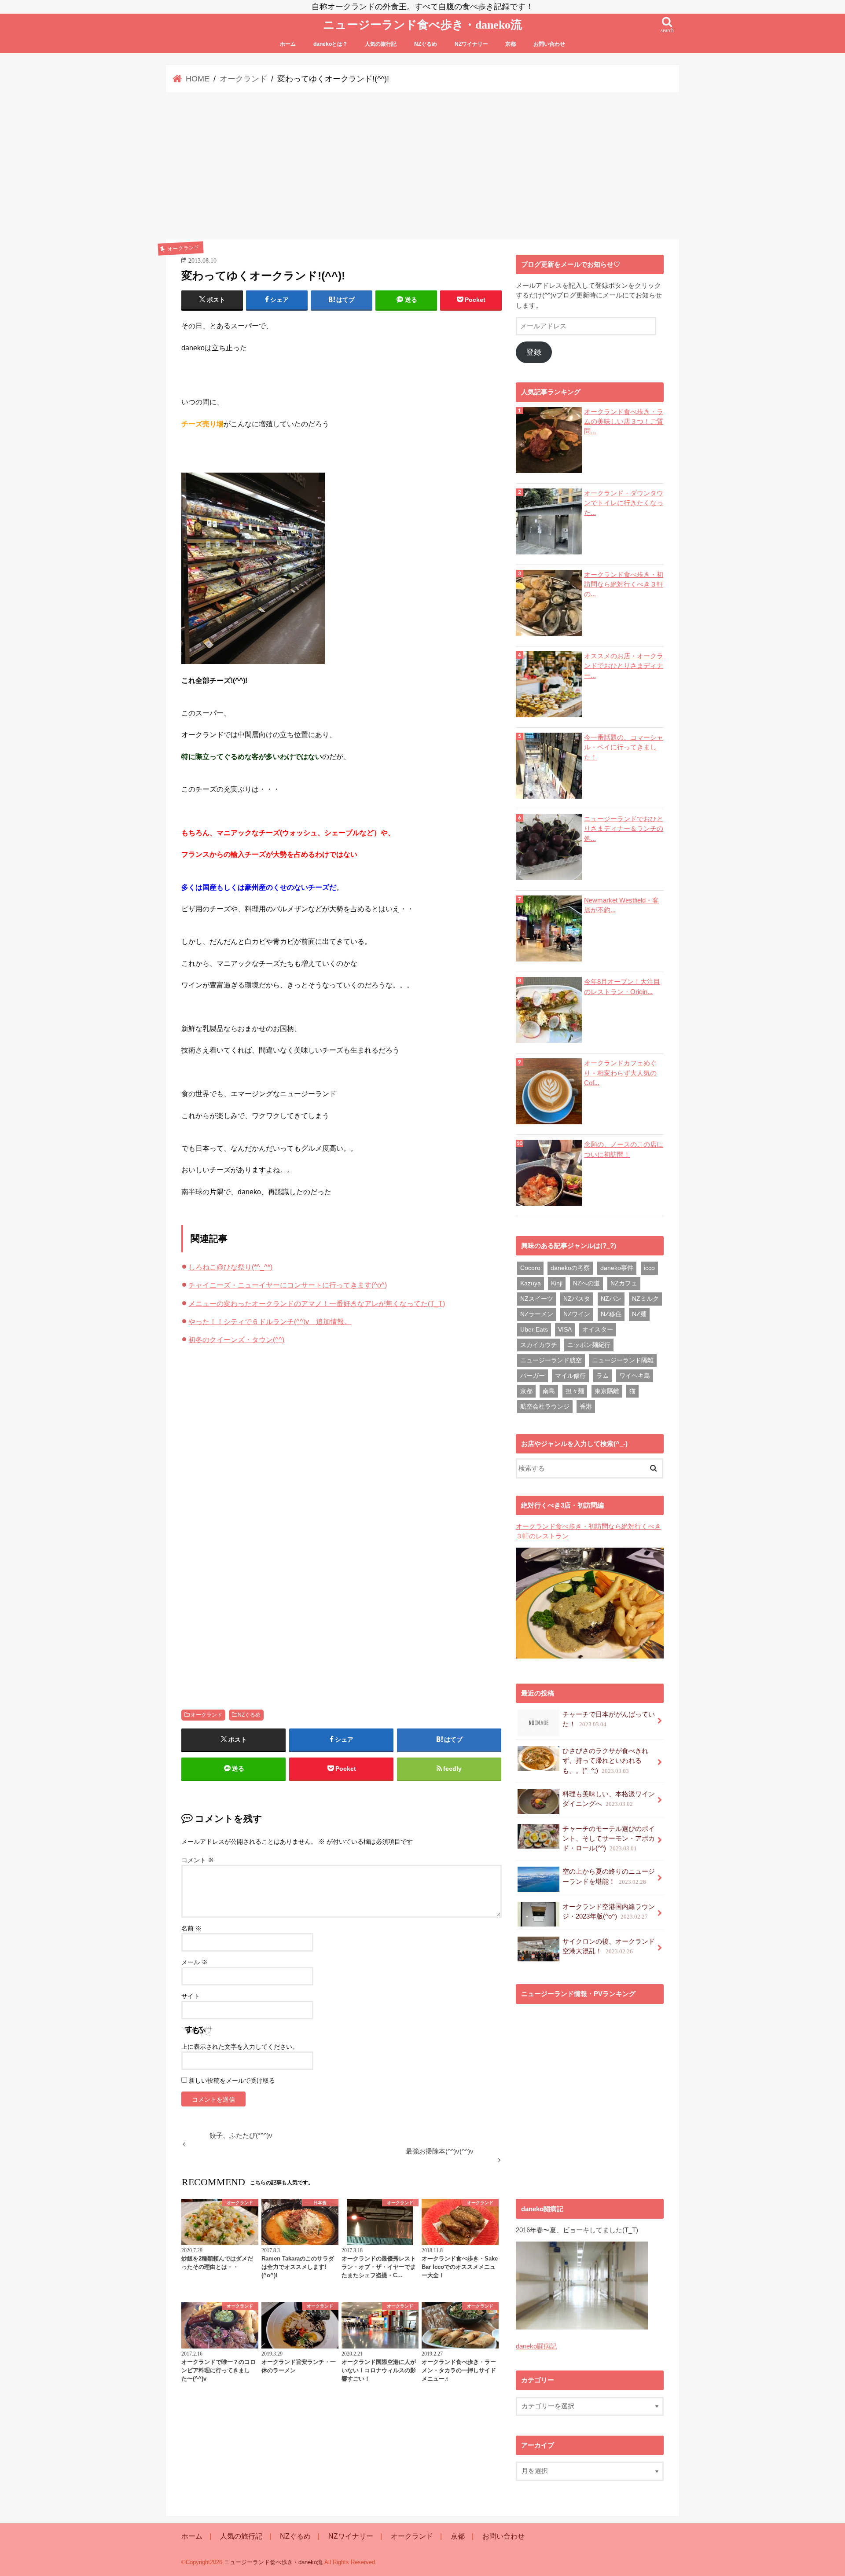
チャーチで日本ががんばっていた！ (609, 1719)
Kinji (557, 1283)
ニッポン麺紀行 (589, 1345)
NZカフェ (624, 1283)
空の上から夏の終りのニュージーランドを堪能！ (609, 1876)
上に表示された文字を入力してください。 (240, 2047)
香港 (586, 1406)
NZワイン (577, 1314)
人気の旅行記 (381, 44)
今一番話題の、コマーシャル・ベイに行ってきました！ (624, 747)
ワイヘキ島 (635, 1376)
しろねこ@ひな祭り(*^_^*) (230, 1267)
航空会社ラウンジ (545, 1406)
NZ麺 (639, 1314)
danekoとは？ (331, 44)
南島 (549, 1391)
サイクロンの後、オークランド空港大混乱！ (609, 1946)
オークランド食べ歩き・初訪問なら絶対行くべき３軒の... (624, 584)
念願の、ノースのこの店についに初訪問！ (624, 1149)
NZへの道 (586, 1283)
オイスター (598, 1329)
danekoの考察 (570, 1268)
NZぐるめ (426, 44)
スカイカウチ (539, 1345)
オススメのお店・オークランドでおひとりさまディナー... (624, 666)
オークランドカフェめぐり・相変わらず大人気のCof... (620, 1073)
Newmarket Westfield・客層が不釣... (621, 905)
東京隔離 (607, 1391)
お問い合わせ (549, 44)
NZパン (611, 1299)
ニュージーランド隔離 (623, 1360)
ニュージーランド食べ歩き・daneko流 (422, 25)
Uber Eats (534, 1329)
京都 (511, 44)
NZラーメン (537, 1314)
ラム (603, 1376)
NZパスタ (577, 1299)
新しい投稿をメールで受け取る (232, 2081)
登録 (534, 352)
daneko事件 (617, 1268)
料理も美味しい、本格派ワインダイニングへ (609, 1799)
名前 (191, 1928)
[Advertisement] (422, 166)
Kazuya (531, 1283)
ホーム (288, 44)
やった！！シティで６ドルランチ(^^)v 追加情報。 (270, 1321)
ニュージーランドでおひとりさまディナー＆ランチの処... (624, 829)
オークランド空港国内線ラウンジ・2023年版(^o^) (609, 1912)
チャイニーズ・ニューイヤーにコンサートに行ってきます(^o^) (288, 1285)
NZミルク (645, 1299)
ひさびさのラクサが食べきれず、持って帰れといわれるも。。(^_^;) (605, 1761)
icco (649, 1268)
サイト (191, 1996)
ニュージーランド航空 (551, 1360)
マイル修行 (570, 1376)
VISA (565, 1329)
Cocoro (530, 1268)
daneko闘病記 (536, 2346)
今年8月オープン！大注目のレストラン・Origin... (622, 987)
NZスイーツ (537, 1299)
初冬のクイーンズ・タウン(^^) (236, 1339)
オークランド (206, 1715)
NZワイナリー (471, 44)
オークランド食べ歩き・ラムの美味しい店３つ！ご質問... (624, 422)
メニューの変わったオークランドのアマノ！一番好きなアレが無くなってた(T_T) (317, 1303)
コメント (198, 1860)
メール (195, 1962)
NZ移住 (611, 1314)
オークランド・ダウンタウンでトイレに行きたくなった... (624, 503)
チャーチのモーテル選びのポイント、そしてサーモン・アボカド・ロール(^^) (609, 1838)
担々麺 (575, 1391)
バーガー (533, 1376)
